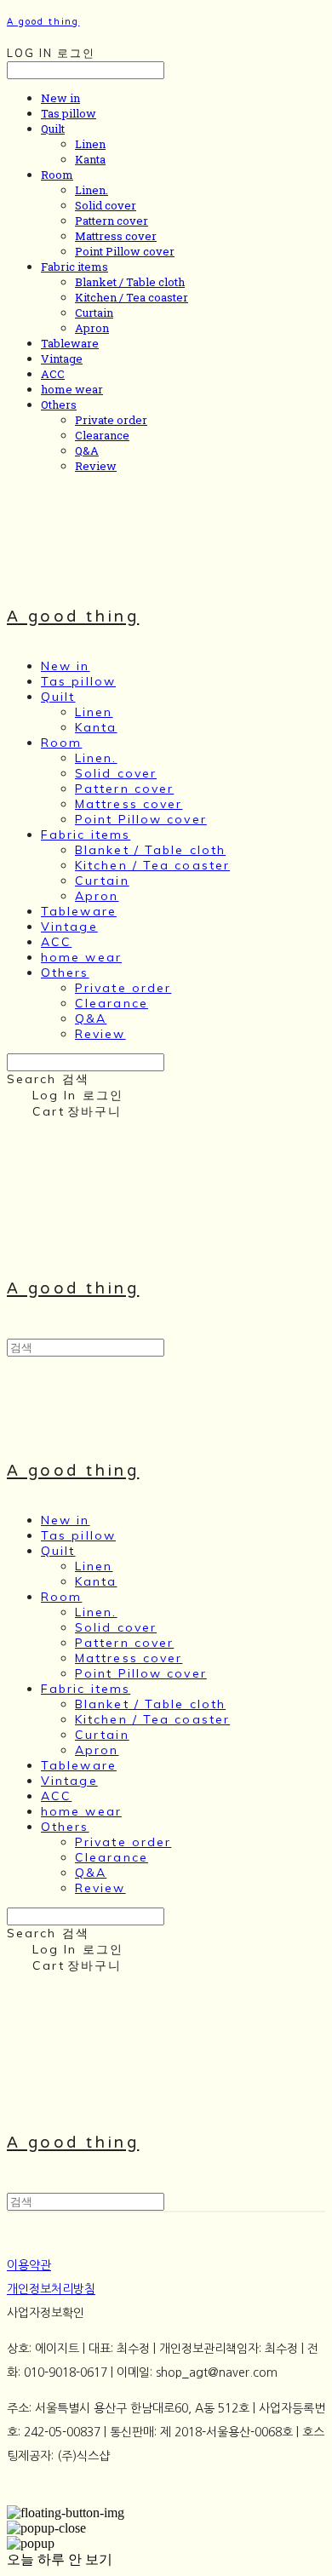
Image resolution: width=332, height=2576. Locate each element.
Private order (111, 420)
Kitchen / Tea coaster (132, 297)
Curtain (94, 313)
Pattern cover (112, 221)
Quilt (53, 129)
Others (59, 404)
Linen (90, 144)
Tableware (70, 343)
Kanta (90, 159)
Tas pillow (69, 113)
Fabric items (74, 267)
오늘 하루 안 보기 (60, 2559)
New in (60, 98)
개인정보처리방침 (51, 2289)
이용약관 (29, 2265)
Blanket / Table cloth (130, 282)
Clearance (102, 435)
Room (57, 175)
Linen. (92, 190)
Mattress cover (116, 236)
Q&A (87, 450)
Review (96, 466)
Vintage (62, 359)
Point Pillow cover (125, 251)
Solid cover (106, 205)
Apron (92, 328)
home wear (72, 389)
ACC (53, 374)
